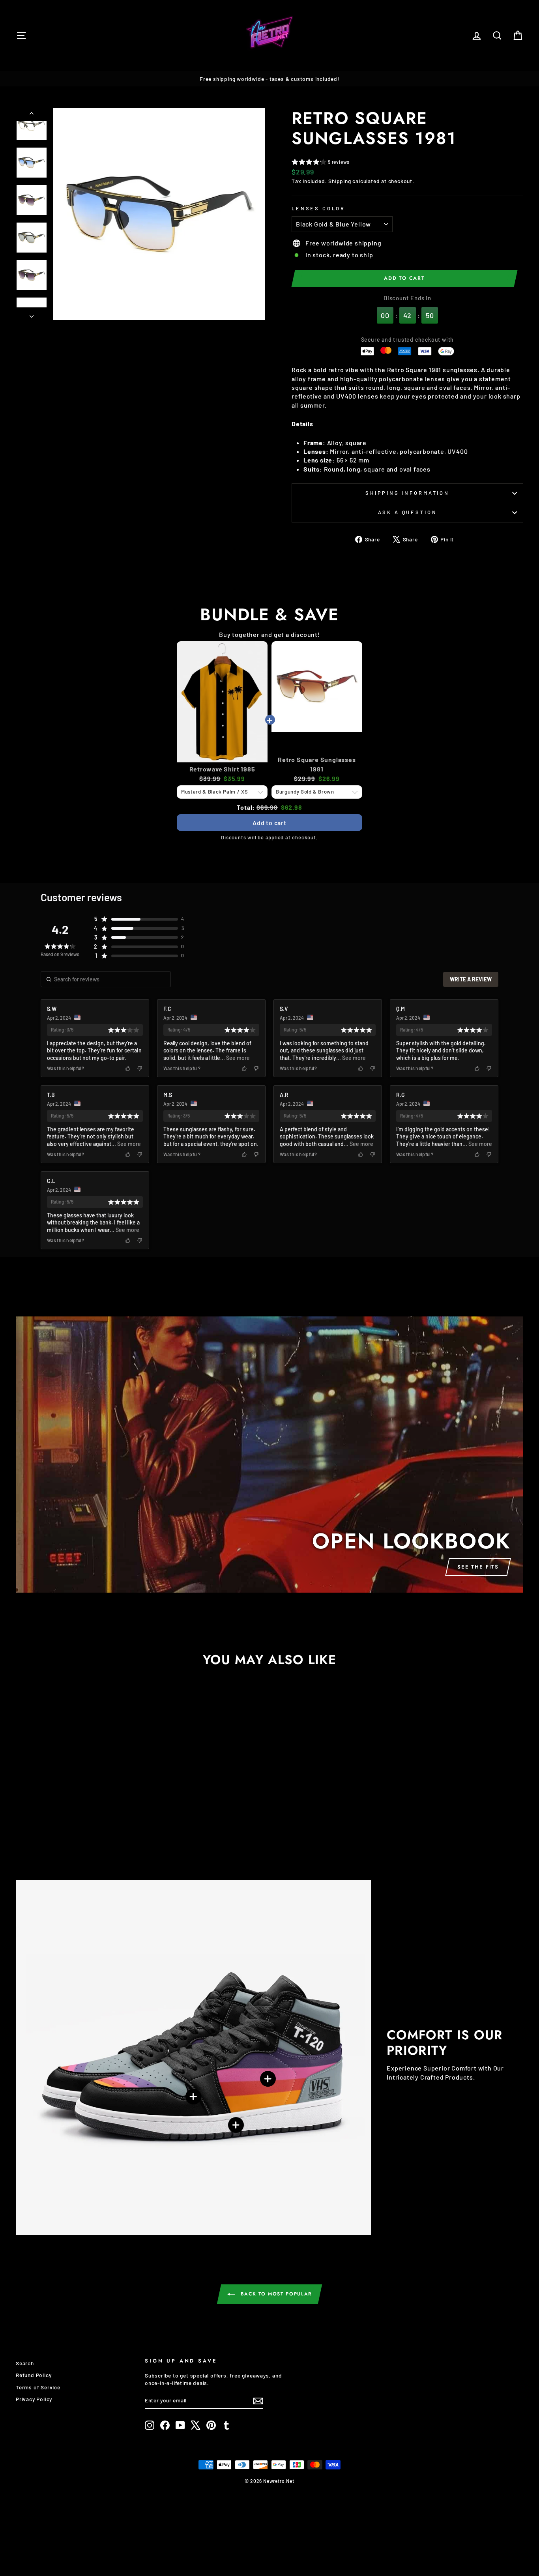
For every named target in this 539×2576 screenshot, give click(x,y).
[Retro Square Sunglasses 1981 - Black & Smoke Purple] (73, 1833)
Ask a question (408, 512)
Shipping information (407, 493)
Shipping (340, 181)
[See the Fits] (269, 1455)
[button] (321, 163)
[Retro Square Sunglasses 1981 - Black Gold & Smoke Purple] (63, 1833)
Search (25, 2363)
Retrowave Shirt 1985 (222, 769)
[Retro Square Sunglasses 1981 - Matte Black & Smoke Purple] (95, 1833)
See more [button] (237, 1058)
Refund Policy (34, 2375)
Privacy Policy (34, 2399)
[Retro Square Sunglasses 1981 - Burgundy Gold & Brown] (52, 1833)
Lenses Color (318, 208)
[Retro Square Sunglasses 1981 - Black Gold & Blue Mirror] (84, 1833)
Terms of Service (38, 2387)
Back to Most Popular (275, 2294)
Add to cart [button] (269, 823)
